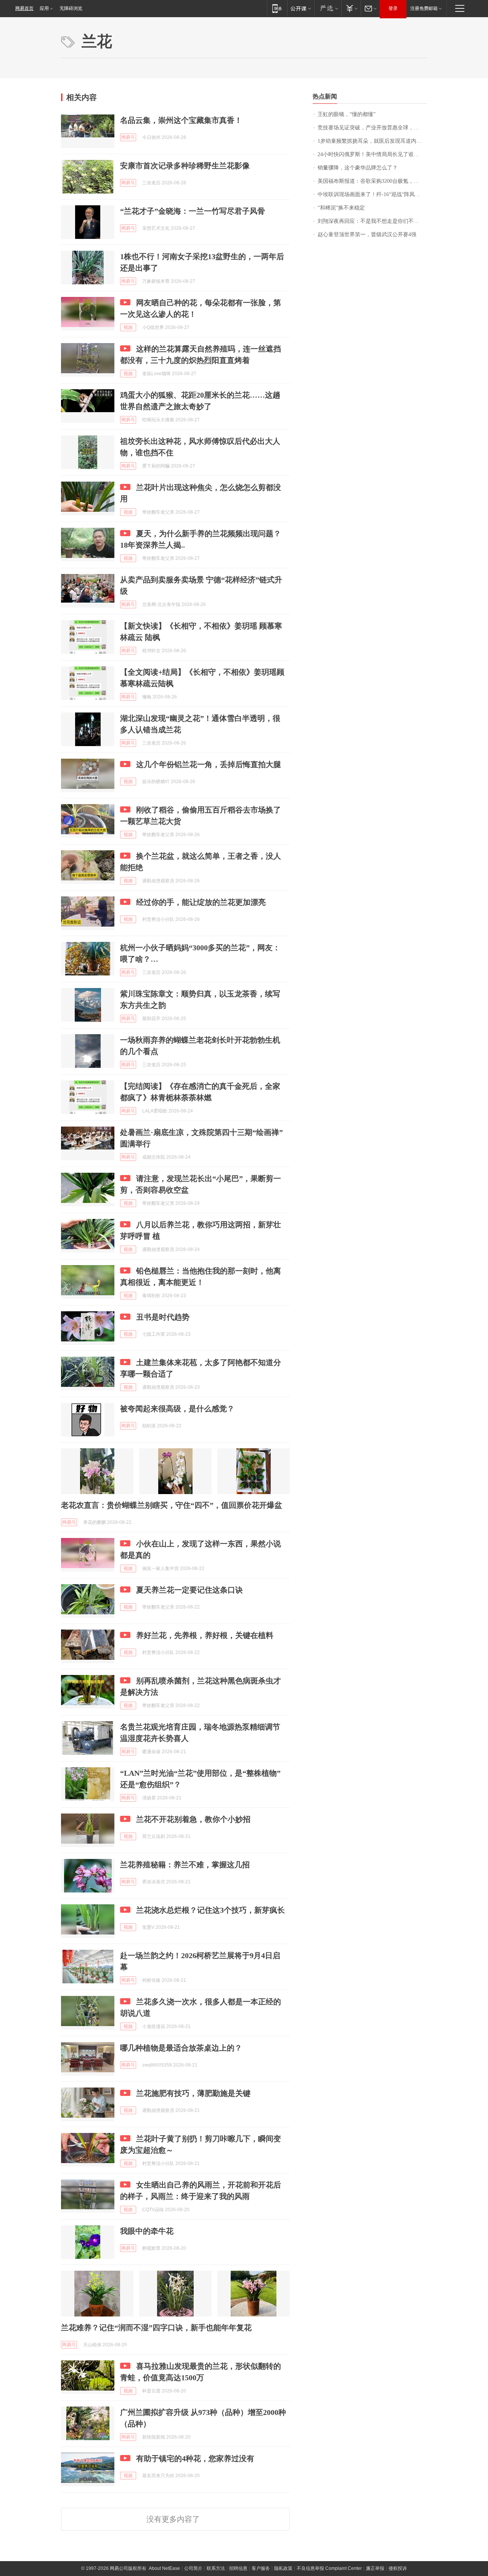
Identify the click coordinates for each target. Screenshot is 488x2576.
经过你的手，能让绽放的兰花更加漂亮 (201, 902)
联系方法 (216, 2568)
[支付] (351, 8)
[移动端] (277, 8)
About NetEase (164, 2568)
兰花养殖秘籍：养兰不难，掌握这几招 (185, 1865)
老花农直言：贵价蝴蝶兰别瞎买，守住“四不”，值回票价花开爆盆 (172, 1505)
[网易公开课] (301, 8)
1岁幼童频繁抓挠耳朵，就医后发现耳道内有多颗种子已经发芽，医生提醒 (372, 141)
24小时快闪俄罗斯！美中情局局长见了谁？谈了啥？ (372, 154)
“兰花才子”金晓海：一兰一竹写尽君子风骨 (193, 211)
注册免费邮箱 (424, 8)
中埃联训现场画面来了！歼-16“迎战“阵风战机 (372, 194)
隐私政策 (283, 2568)
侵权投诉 (398, 2568)
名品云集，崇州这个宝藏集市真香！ (181, 120)
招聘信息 (238, 2568)
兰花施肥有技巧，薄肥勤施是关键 (193, 2093)
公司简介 (193, 2568)
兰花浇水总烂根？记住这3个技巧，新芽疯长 (210, 1910)
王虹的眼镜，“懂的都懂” (347, 114)
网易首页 (24, 8)
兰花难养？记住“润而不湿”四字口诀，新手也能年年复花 (156, 2328)
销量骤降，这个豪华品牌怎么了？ (358, 168)
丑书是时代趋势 (163, 1317)
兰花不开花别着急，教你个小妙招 (193, 1819)
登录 (393, 8)
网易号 (128, 137)
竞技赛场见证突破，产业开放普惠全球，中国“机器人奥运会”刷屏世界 (372, 128)
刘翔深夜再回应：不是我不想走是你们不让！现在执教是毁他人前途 (372, 221)
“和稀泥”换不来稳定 (341, 208)
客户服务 (261, 2568)
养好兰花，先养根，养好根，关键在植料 (205, 1635)
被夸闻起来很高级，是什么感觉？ (177, 1409)
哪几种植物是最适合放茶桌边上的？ (181, 2048)
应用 (44, 8)
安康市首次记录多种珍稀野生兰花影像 (185, 166)
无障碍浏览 (71, 8)
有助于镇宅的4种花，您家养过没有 (195, 2458)
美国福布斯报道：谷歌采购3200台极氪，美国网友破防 (372, 181)
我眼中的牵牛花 (147, 2231)
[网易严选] (328, 8)
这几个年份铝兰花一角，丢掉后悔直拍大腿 (209, 764)
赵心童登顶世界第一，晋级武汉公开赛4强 (367, 235)
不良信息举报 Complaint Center (329, 2568)
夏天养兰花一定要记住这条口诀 (189, 1590)
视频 (128, 327)
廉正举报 (375, 2568)
